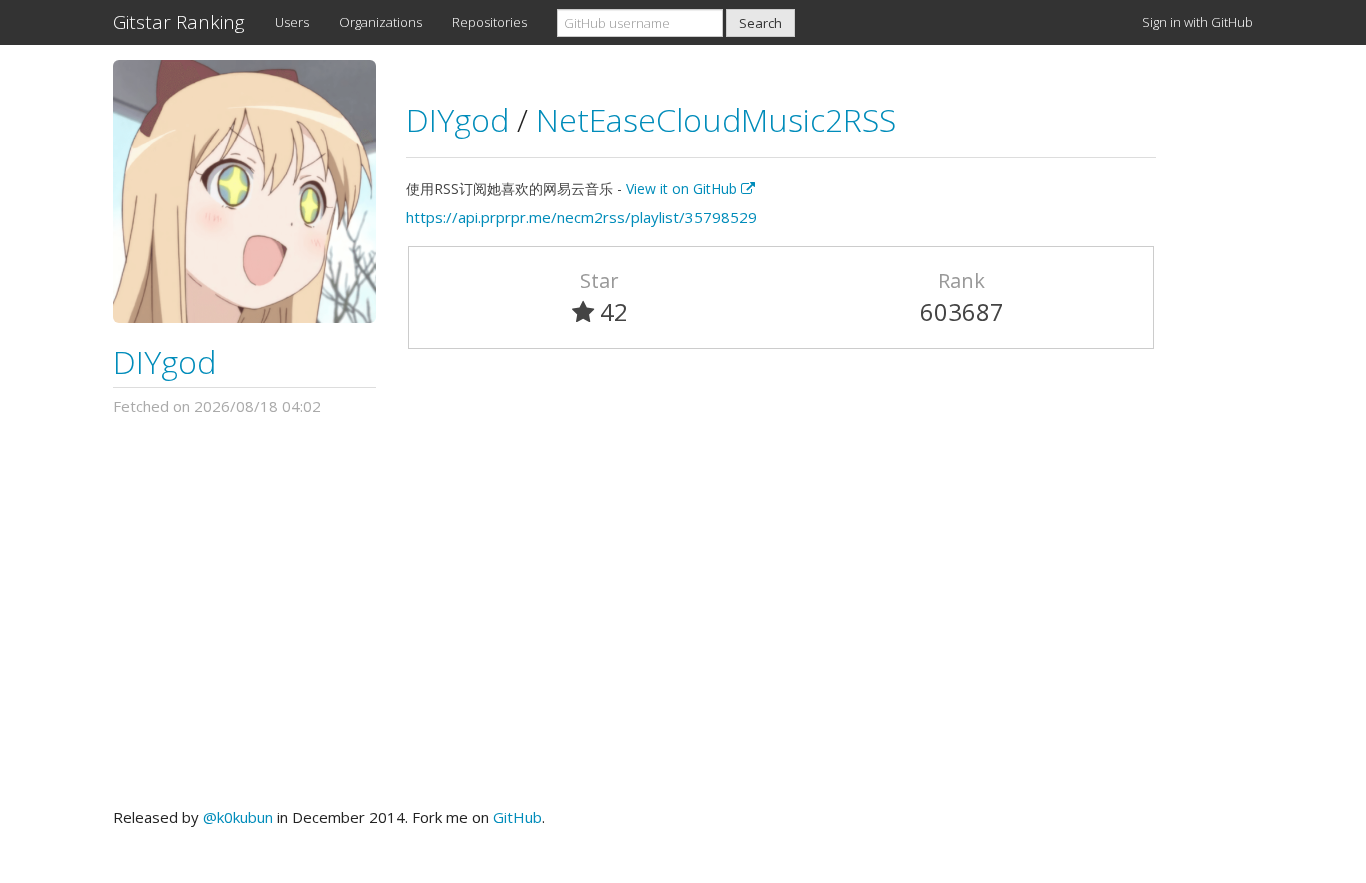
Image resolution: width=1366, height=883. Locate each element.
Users (292, 22)
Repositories (489, 22)
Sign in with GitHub (1197, 22)
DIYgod (164, 361)
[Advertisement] (683, 612)
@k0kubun (238, 817)
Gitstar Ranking (179, 22)
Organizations (380, 22)
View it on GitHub (683, 188)
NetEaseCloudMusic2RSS (716, 119)
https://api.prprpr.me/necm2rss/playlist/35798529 (581, 217)
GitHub (517, 817)
